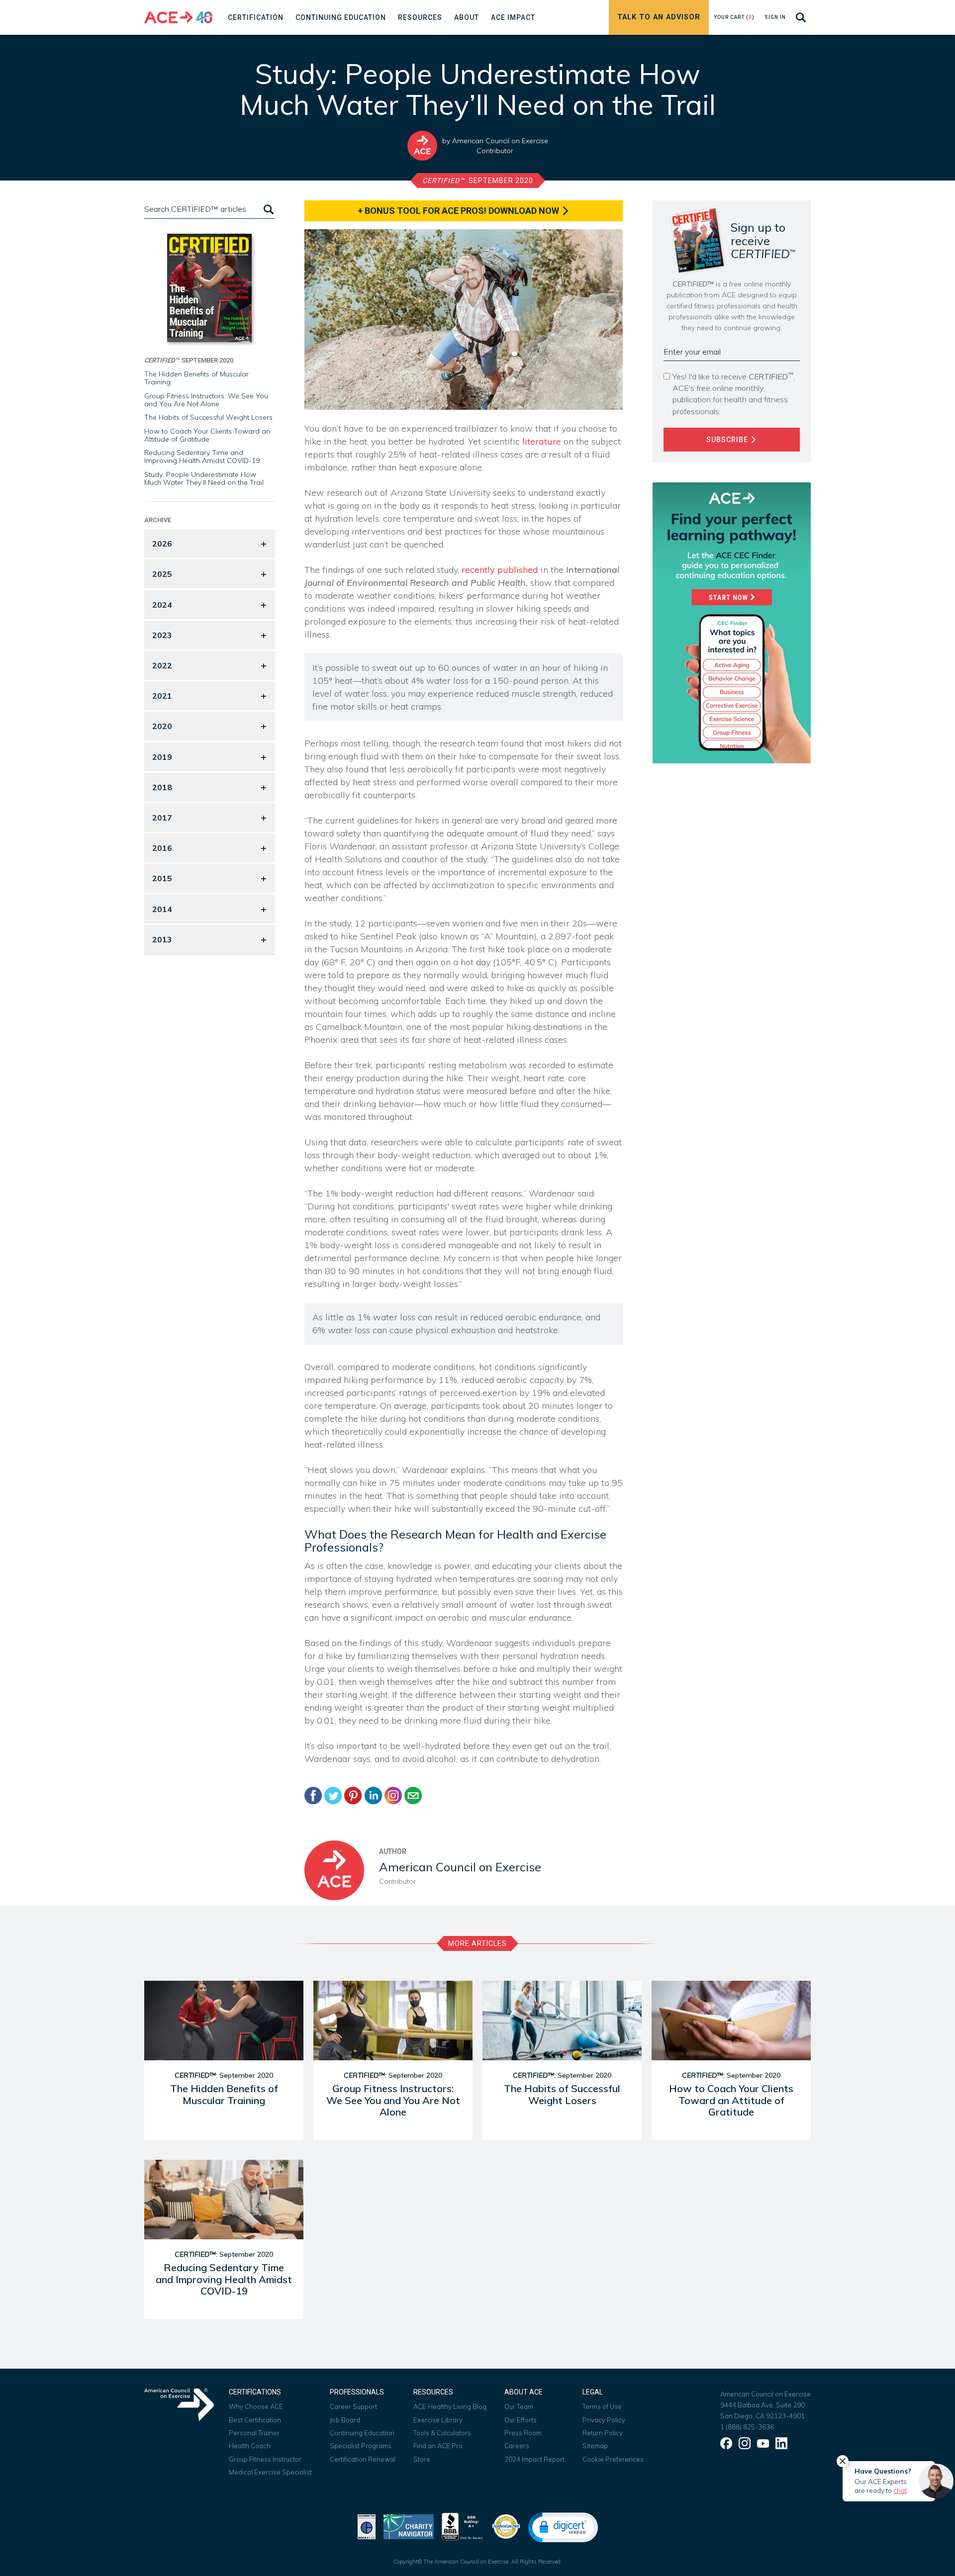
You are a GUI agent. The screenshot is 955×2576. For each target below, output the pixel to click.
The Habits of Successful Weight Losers (208, 417)
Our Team (519, 2406)
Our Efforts (521, 2420)
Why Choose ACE (256, 2406)
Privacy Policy (604, 2420)
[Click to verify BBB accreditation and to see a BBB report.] (463, 2526)
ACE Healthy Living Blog (450, 2406)
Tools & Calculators (442, 2433)
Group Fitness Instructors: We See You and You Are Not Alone (206, 400)
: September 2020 (478, 181)
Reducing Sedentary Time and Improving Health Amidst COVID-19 (202, 457)
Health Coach (250, 2446)
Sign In (775, 17)
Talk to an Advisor (659, 17)
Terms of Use (602, 2406)
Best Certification (255, 2420)
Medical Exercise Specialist (270, 2472)
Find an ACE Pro (438, 2446)
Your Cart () (734, 17)
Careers (517, 2446)
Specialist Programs (361, 2446)
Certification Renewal (363, 2459)
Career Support (353, 2406)
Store (422, 2459)
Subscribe (728, 440)
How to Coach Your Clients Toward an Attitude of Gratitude (207, 435)
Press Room (523, 2433)
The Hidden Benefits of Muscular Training (196, 378)
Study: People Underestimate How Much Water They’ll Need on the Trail (204, 478)
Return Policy (603, 2433)
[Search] (268, 209)
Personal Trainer (254, 2433)
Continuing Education (362, 2433)
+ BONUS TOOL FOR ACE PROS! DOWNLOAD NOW (459, 211)
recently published (500, 570)
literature (542, 441)
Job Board (345, 2420)
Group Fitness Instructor (265, 2459)
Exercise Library (438, 2420)
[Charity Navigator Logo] (409, 2526)
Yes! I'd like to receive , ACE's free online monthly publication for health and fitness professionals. (734, 393)
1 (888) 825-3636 (747, 2427)
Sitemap (595, 2446)
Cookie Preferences (613, 2459)
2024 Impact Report (534, 2459)
